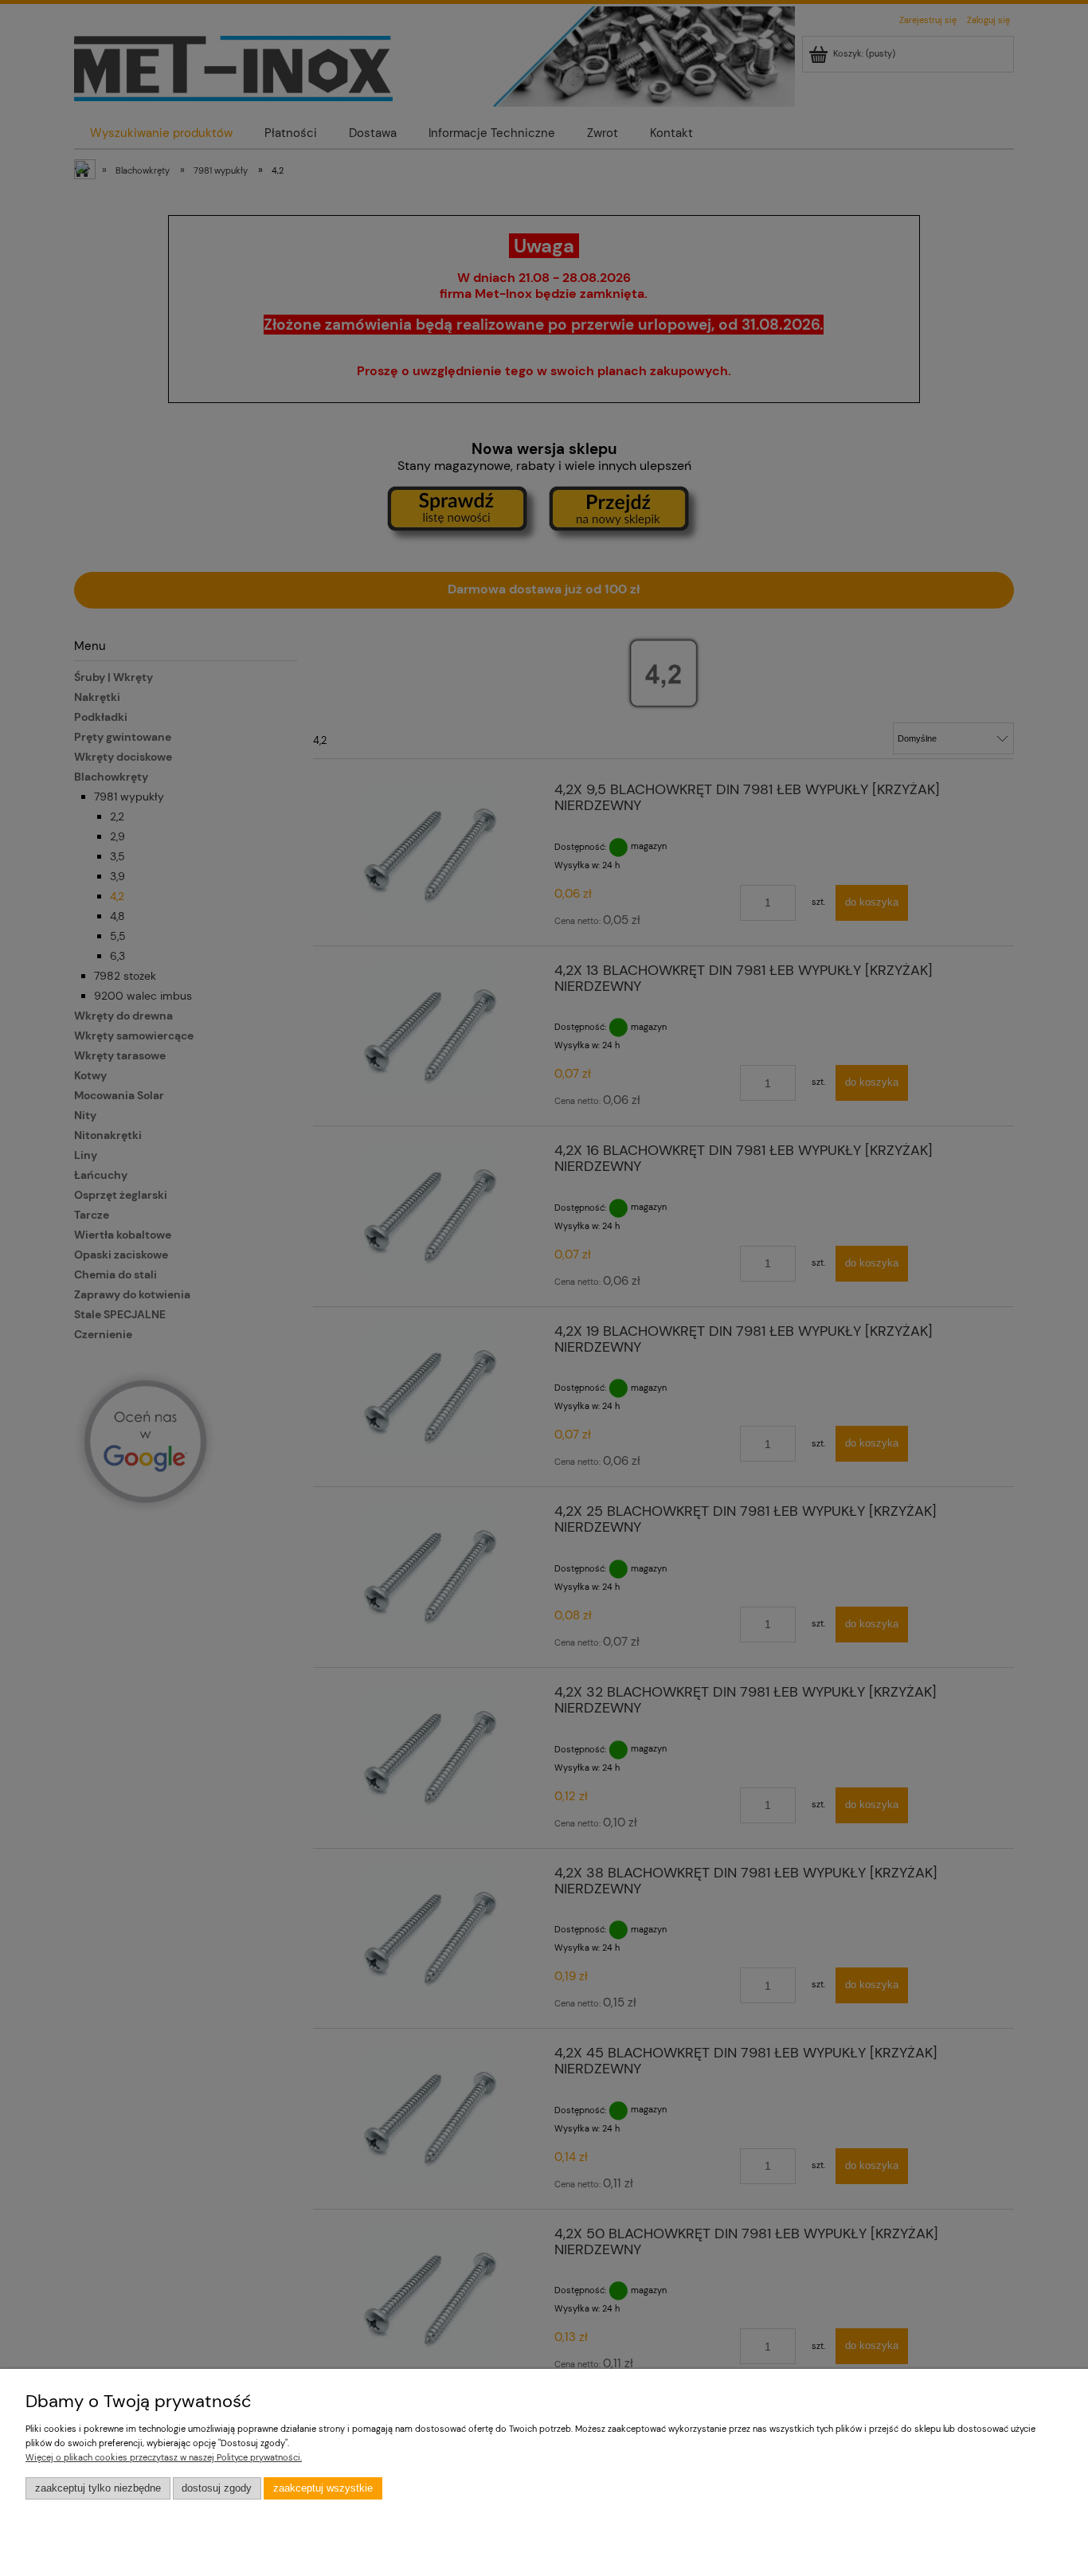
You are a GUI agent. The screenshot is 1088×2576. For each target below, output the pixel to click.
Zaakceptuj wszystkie (323, 2488)
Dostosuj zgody (217, 2488)
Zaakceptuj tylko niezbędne (98, 2488)
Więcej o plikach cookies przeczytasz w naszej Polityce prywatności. (164, 2457)
